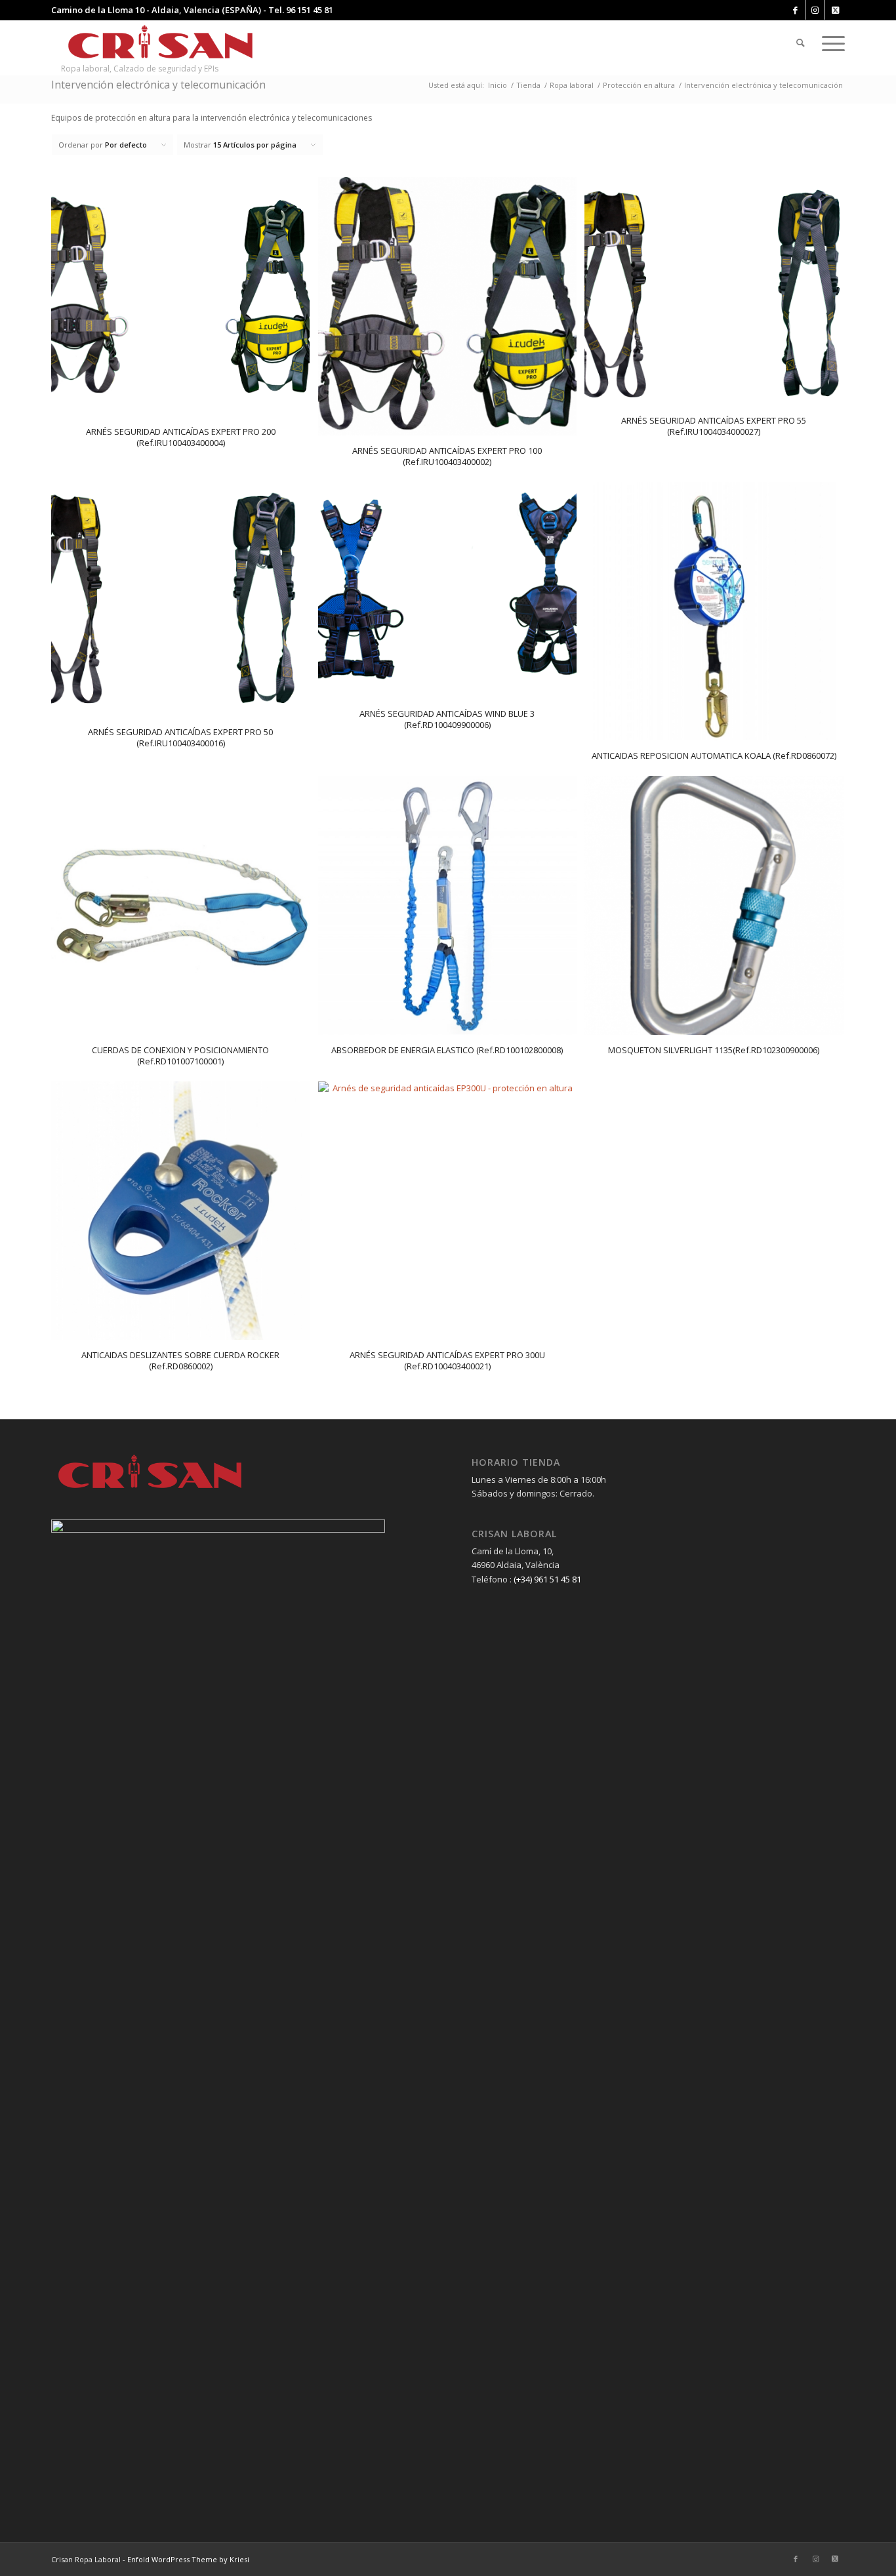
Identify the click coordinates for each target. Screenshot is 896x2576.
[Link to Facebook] (795, 10)
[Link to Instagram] (815, 10)
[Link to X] (835, 10)
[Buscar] (801, 43)
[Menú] (829, 43)
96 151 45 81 (310, 10)
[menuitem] (801, 43)
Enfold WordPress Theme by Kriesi (188, 2559)
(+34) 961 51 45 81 (547, 1579)
